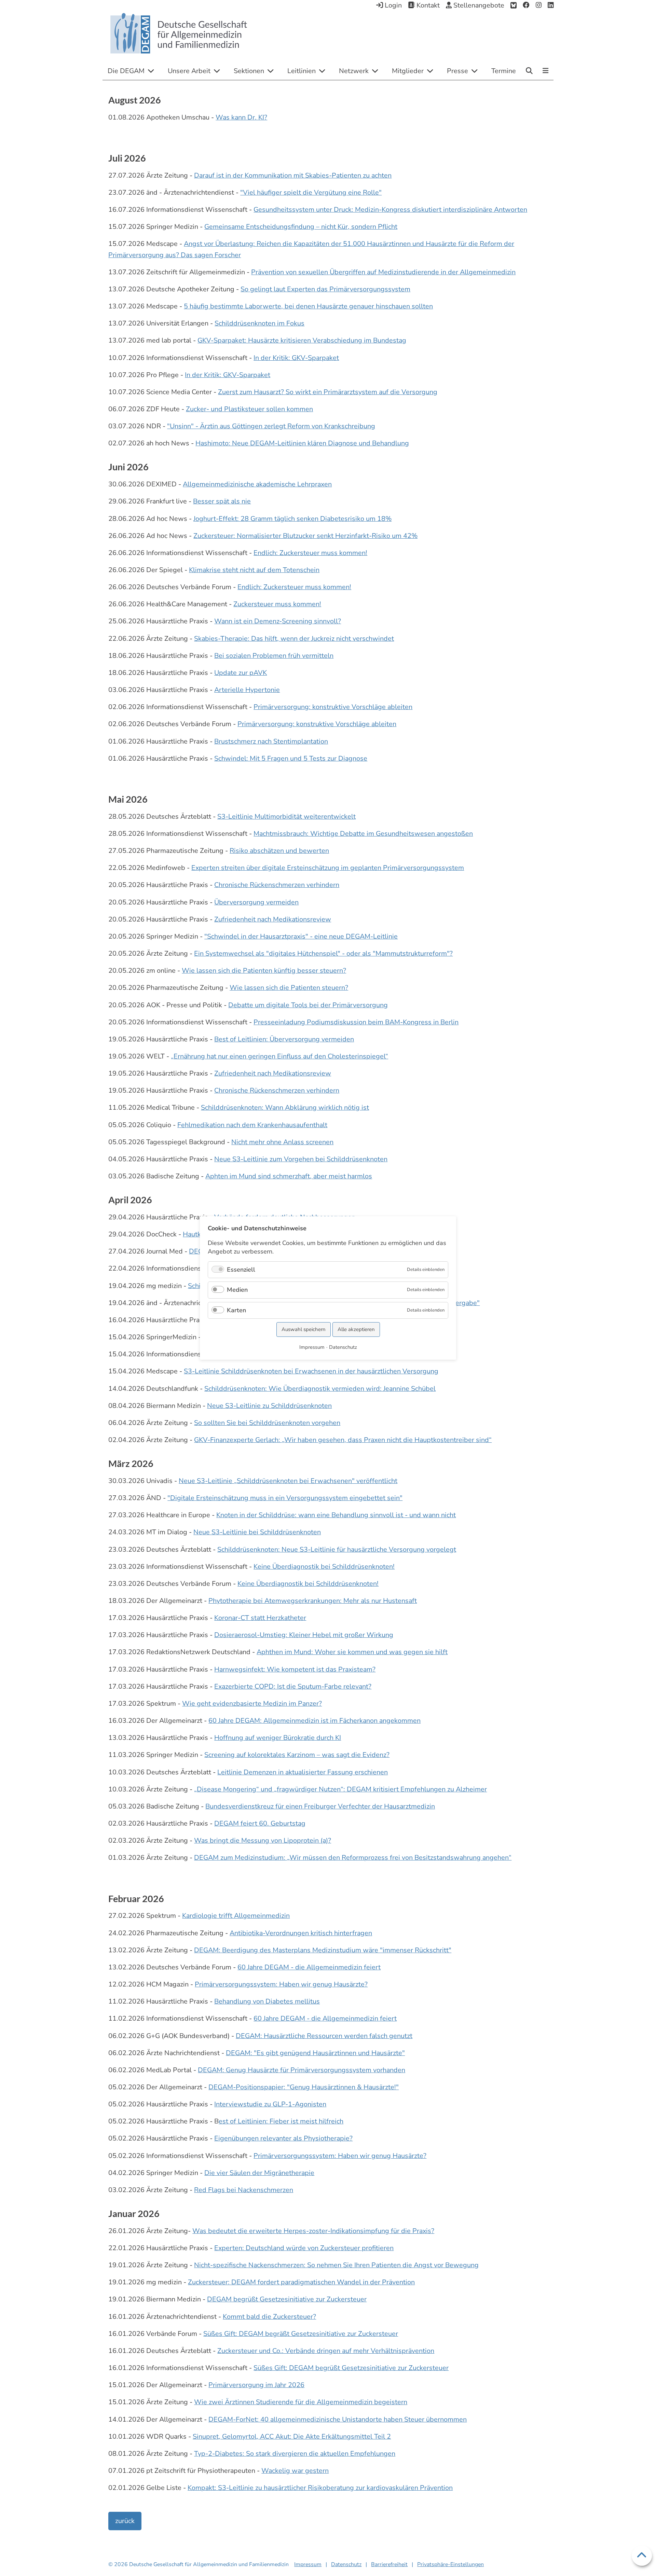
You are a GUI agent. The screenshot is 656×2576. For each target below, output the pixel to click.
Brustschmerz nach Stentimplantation (271, 741)
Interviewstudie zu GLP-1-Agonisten (270, 2104)
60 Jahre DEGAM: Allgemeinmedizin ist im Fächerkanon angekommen (315, 1721)
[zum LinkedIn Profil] (551, 5)
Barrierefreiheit (389, 2564)
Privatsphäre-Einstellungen (450, 2564)
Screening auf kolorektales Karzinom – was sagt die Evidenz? (297, 1755)
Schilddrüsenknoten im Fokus (259, 323)
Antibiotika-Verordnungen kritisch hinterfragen (301, 1933)
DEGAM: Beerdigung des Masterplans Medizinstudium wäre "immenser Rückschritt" (323, 1950)
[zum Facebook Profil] (526, 5)
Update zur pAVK (241, 673)
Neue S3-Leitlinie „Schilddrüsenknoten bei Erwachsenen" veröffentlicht (288, 1481)
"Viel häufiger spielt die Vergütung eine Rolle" (311, 192)
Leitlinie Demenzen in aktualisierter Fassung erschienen (303, 1772)
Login (392, 5)
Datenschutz (346, 2564)
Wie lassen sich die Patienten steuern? (289, 988)
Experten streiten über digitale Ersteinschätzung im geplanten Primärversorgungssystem (328, 868)
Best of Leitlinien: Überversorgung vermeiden (284, 1039)
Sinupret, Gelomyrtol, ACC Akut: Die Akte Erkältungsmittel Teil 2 (292, 2436)
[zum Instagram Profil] (539, 5)
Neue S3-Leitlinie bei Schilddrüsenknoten (257, 1532)
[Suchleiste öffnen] (529, 71)
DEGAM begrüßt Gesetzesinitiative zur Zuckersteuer (287, 2299)
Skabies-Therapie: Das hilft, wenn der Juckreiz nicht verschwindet (294, 639)
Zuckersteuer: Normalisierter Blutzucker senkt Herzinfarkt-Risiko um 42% (305, 536)
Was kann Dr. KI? (241, 117)
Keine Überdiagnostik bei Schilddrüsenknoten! (324, 1567)
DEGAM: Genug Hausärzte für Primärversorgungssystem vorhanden (302, 2070)
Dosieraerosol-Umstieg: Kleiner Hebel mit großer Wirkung (304, 1635)
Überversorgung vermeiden (256, 902)
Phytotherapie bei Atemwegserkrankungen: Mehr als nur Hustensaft (313, 1601)
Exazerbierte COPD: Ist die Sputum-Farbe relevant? (293, 1686)
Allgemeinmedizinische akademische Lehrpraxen (257, 484)
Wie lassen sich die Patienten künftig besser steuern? (264, 971)
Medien (237, 1290)
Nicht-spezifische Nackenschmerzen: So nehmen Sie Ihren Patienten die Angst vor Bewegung (336, 2265)
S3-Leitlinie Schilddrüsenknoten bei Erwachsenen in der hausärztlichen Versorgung (311, 1371)
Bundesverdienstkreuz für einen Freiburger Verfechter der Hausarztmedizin (320, 1806)
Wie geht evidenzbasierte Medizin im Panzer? (252, 1704)
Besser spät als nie (222, 501)
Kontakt (427, 5)
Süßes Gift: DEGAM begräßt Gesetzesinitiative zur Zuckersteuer (301, 2334)
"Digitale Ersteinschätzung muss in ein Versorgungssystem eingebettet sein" (285, 1498)
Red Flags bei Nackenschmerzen (244, 2190)
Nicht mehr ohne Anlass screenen (282, 1142)
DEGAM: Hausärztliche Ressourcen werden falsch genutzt (324, 2036)
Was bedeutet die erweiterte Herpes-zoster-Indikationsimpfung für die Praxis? (313, 2231)
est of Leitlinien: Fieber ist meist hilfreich (281, 2121)
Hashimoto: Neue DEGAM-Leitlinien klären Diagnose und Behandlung (302, 443)
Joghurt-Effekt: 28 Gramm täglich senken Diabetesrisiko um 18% (292, 519)
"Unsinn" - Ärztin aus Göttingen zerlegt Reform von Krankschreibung (271, 426)
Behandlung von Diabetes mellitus (267, 2001)
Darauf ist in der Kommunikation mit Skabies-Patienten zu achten (293, 175)
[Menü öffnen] (545, 71)
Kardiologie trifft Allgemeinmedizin (236, 1916)
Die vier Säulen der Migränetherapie (259, 2173)
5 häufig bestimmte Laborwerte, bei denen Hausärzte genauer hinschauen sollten (308, 306)
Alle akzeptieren (356, 1329)
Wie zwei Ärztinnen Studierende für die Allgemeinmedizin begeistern (301, 2402)
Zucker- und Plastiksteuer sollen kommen (249, 409)
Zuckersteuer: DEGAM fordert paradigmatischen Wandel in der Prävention (301, 2282)
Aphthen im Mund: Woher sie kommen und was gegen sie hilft (352, 1652)
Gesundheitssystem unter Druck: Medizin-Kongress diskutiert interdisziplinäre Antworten (390, 210)
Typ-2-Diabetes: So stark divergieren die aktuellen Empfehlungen (295, 2454)
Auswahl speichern (304, 1329)
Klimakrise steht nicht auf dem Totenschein (254, 570)
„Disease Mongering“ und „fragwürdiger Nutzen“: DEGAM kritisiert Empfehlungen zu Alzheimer (340, 1789)
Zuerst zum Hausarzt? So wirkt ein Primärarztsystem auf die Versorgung (328, 392)
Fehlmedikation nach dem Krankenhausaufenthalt (252, 1125)
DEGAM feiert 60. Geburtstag (260, 1823)
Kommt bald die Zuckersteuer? (269, 2317)
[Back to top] (642, 2556)
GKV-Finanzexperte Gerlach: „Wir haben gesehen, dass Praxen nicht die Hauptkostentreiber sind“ (343, 1440)
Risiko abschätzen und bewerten (279, 851)
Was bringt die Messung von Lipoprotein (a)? (263, 1840)
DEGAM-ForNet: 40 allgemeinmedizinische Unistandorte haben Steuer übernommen (338, 2419)
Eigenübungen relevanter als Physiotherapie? (283, 2138)
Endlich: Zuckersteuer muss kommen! (310, 553)
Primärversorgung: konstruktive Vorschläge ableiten (333, 707)
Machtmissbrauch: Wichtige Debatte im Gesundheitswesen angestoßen (363, 834)
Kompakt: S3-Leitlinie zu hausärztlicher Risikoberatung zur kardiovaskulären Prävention (320, 2488)
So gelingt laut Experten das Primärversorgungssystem (325, 289)
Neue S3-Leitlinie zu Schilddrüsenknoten (269, 1406)
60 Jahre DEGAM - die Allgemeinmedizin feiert (309, 1967)
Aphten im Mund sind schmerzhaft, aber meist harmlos (289, 1176)
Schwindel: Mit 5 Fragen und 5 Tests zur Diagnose (291, 758)
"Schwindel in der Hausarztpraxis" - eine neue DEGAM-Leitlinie (301, 936)
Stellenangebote (478, 5)
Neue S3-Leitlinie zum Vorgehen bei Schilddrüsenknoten (301, 1159)
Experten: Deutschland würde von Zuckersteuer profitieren (304, 2248)
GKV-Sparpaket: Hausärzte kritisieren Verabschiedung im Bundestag (302, 340)
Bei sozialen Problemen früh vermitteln (274, 656)
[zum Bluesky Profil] (514, 5)
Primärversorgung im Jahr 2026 (256, 2385)
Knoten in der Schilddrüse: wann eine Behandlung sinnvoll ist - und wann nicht (336, 1515)
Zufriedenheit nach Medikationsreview (273, 919)
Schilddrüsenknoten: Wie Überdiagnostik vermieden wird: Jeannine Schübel (320, 1389)
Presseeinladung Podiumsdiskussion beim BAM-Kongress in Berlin (356, 1022)
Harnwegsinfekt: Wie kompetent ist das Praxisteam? (295, 1669)
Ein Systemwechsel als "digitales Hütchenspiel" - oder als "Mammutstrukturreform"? (323, 953)
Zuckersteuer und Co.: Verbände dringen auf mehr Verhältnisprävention (326, 2351)
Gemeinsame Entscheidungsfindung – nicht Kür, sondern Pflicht (301, 227)
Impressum (308, 2564)
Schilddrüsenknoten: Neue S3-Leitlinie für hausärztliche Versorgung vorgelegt (337, 1549)
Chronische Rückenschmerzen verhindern (277, 885)
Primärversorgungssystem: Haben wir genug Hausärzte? (281, 1984)
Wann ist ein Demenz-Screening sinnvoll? (278, 621)
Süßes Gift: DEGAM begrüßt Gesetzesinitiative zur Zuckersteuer (351, 2368)
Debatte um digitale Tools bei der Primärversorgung (308, 1005)
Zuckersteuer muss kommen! (277, 604)
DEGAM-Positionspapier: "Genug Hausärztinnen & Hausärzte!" (304, 2087)
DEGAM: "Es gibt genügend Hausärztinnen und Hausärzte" (315, 2053)
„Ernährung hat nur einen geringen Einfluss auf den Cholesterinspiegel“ (279, 1056)
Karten (236, 1310)
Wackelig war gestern (295, 2471)
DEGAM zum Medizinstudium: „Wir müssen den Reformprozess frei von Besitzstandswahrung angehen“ (353, 1858)
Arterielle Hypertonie (247, 690)
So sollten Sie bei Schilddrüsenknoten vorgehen (267, 1423)
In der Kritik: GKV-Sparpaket (296, 358)
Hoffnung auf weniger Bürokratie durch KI (278, 1738)
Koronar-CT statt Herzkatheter (260, 1618)
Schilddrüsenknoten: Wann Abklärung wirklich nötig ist (285, 1107)
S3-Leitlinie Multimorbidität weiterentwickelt (286, 816)
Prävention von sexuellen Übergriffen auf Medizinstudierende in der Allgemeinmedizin (383, 272)
